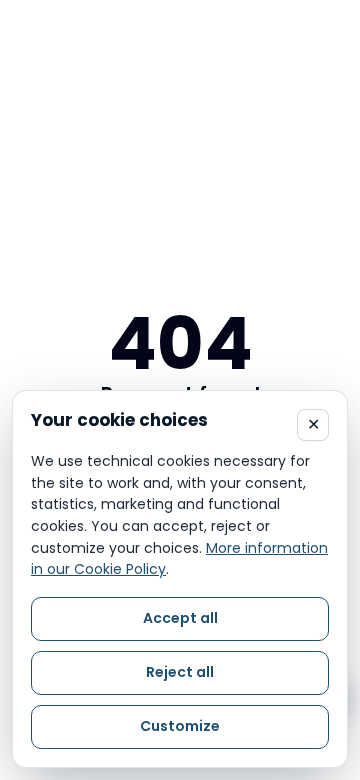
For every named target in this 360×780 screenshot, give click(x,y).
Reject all (180, 672)
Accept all (180, 618)
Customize (180, 726)
